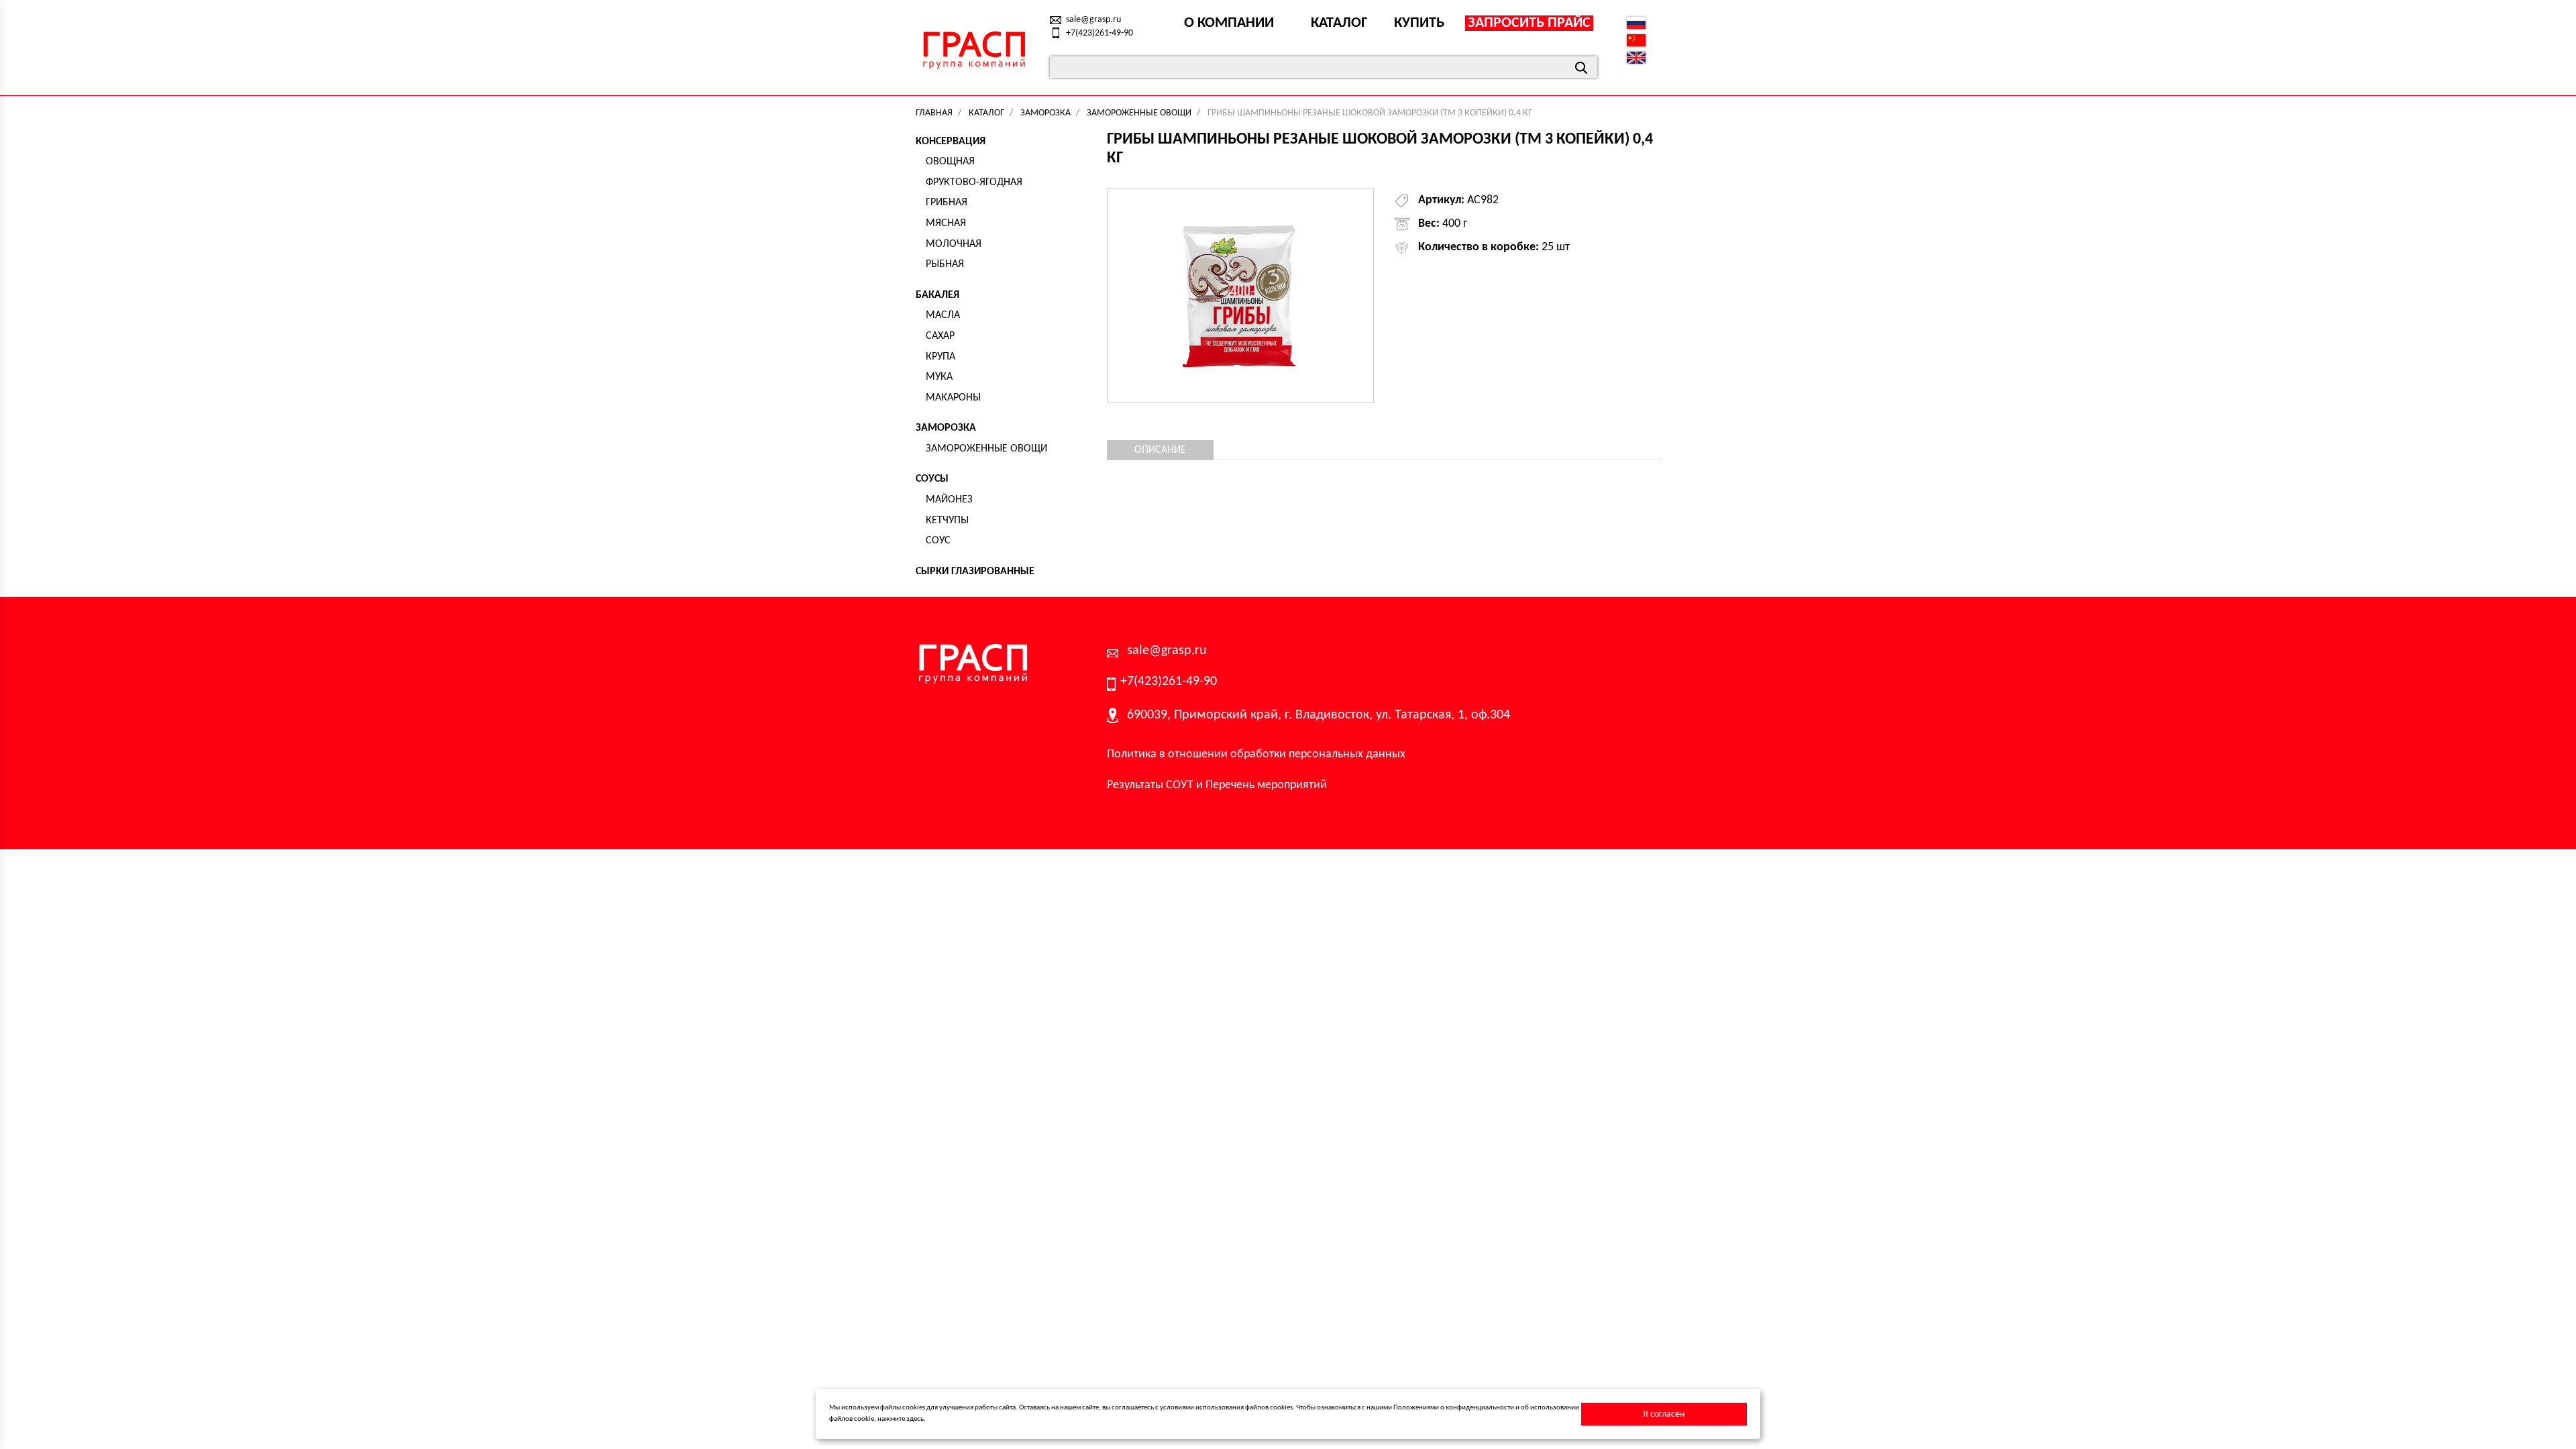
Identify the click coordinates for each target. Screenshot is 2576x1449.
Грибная (947, 203)
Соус (938, 541)
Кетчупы (947, 521)
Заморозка (1045, 113)
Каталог (1339, 23)
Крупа (941, 357)
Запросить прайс (1529, 23)
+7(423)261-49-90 (1099, 33)
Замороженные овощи (1139, 113)
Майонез (949, 500)
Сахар (940, 336)
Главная (934, 113)
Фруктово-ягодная (974, 182)
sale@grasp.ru (1093, 20)
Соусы (932, 479)
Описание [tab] (1160, 450)
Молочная (954, 244)
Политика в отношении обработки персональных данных (1256, 754)
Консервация (951, 142)
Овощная (950, 162)
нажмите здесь (901, 1419)
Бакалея (937, 295)
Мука (939, 377)
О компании (1229, 23)
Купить (1419, 23)
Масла (943, 315)
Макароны (953, 398)
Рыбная (945, 264)
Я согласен (1664, 1414)
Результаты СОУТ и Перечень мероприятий (1217, 785)
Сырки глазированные (975, 572)
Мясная (946, 223)
